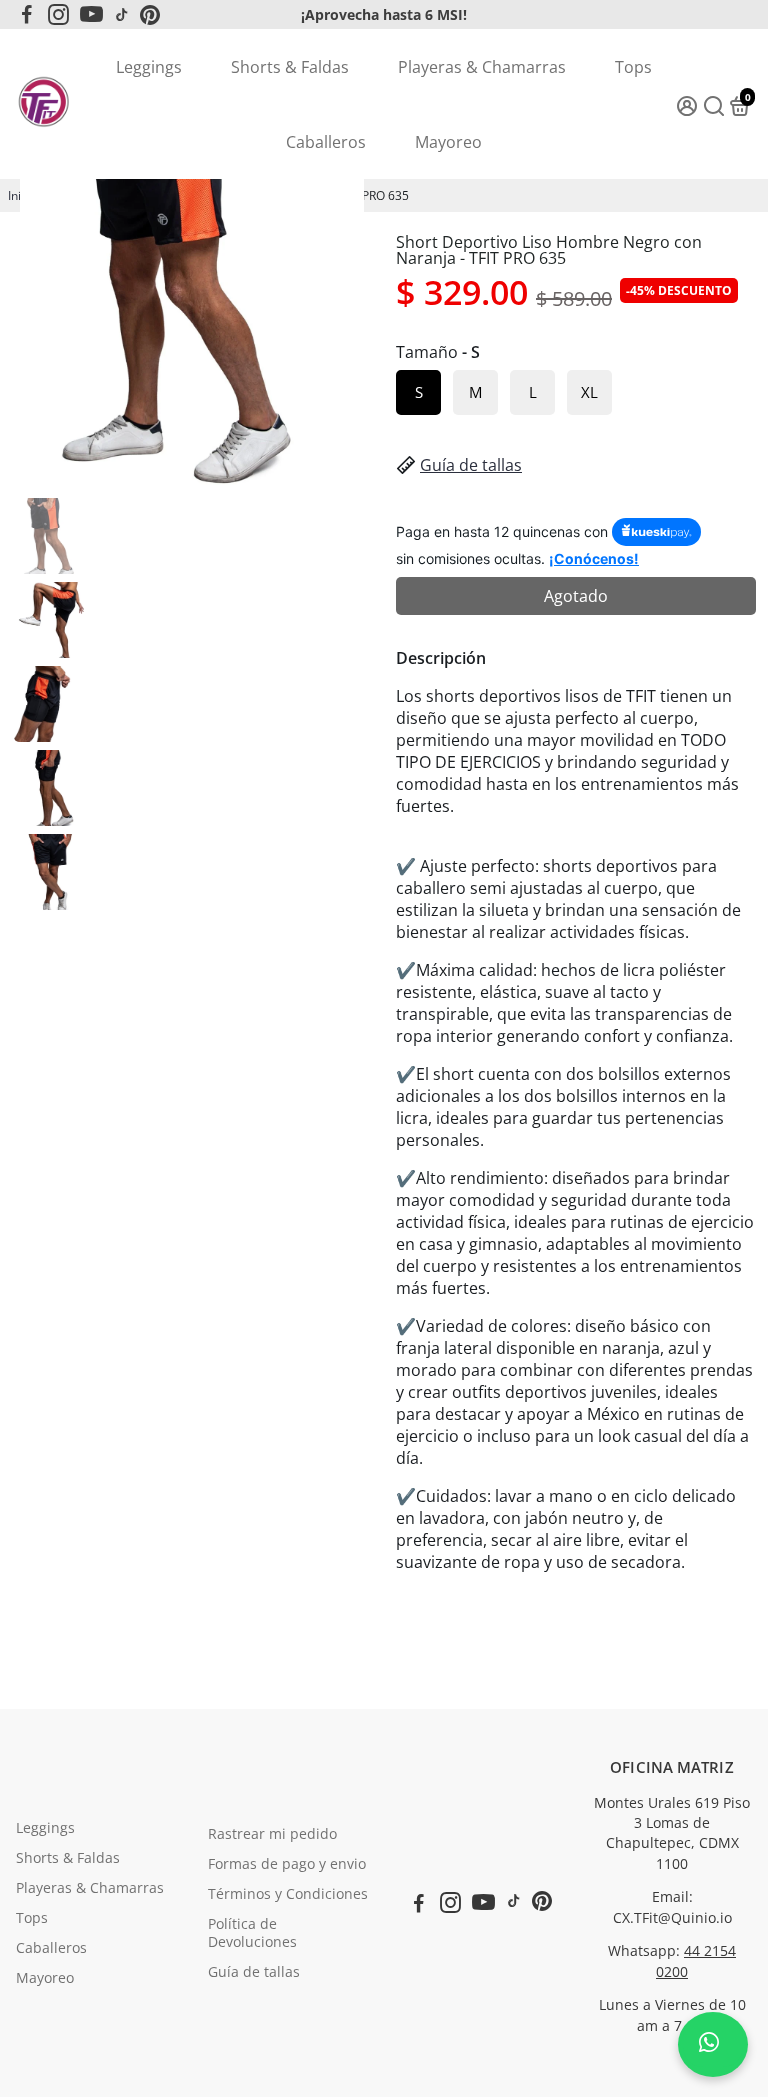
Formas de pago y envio (287, 1864)
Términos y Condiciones (288, 1894)
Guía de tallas (471, 465)
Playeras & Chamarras (482, 67)
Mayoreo (448, 142)
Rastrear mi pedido (272, 1834)
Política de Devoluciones (252, 1933)
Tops (633, 67)
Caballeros (326, 142)
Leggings (149, 67)
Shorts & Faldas (290, 67)
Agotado (576, 596)
